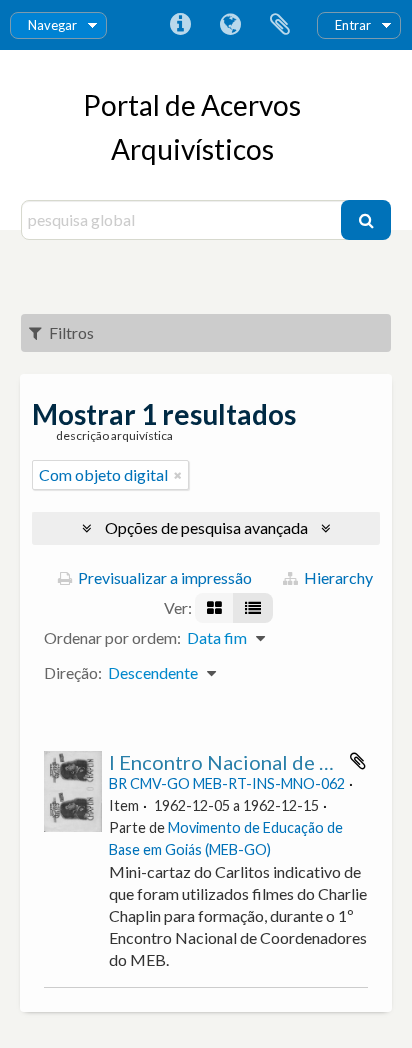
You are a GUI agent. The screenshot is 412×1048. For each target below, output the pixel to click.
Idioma (230, 25)
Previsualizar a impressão (163, 577)
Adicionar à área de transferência (358, 761)
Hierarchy (337, 577)
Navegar (52, 25)
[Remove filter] (178, 475)
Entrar (353, 25)
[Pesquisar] (366, 220)
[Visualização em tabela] (253, 608)
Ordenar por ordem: (112, 637)
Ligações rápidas (180, 25)
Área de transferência (280, 25)
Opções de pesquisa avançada (206, 527)
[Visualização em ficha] (214, 608)
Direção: (73, 672)
